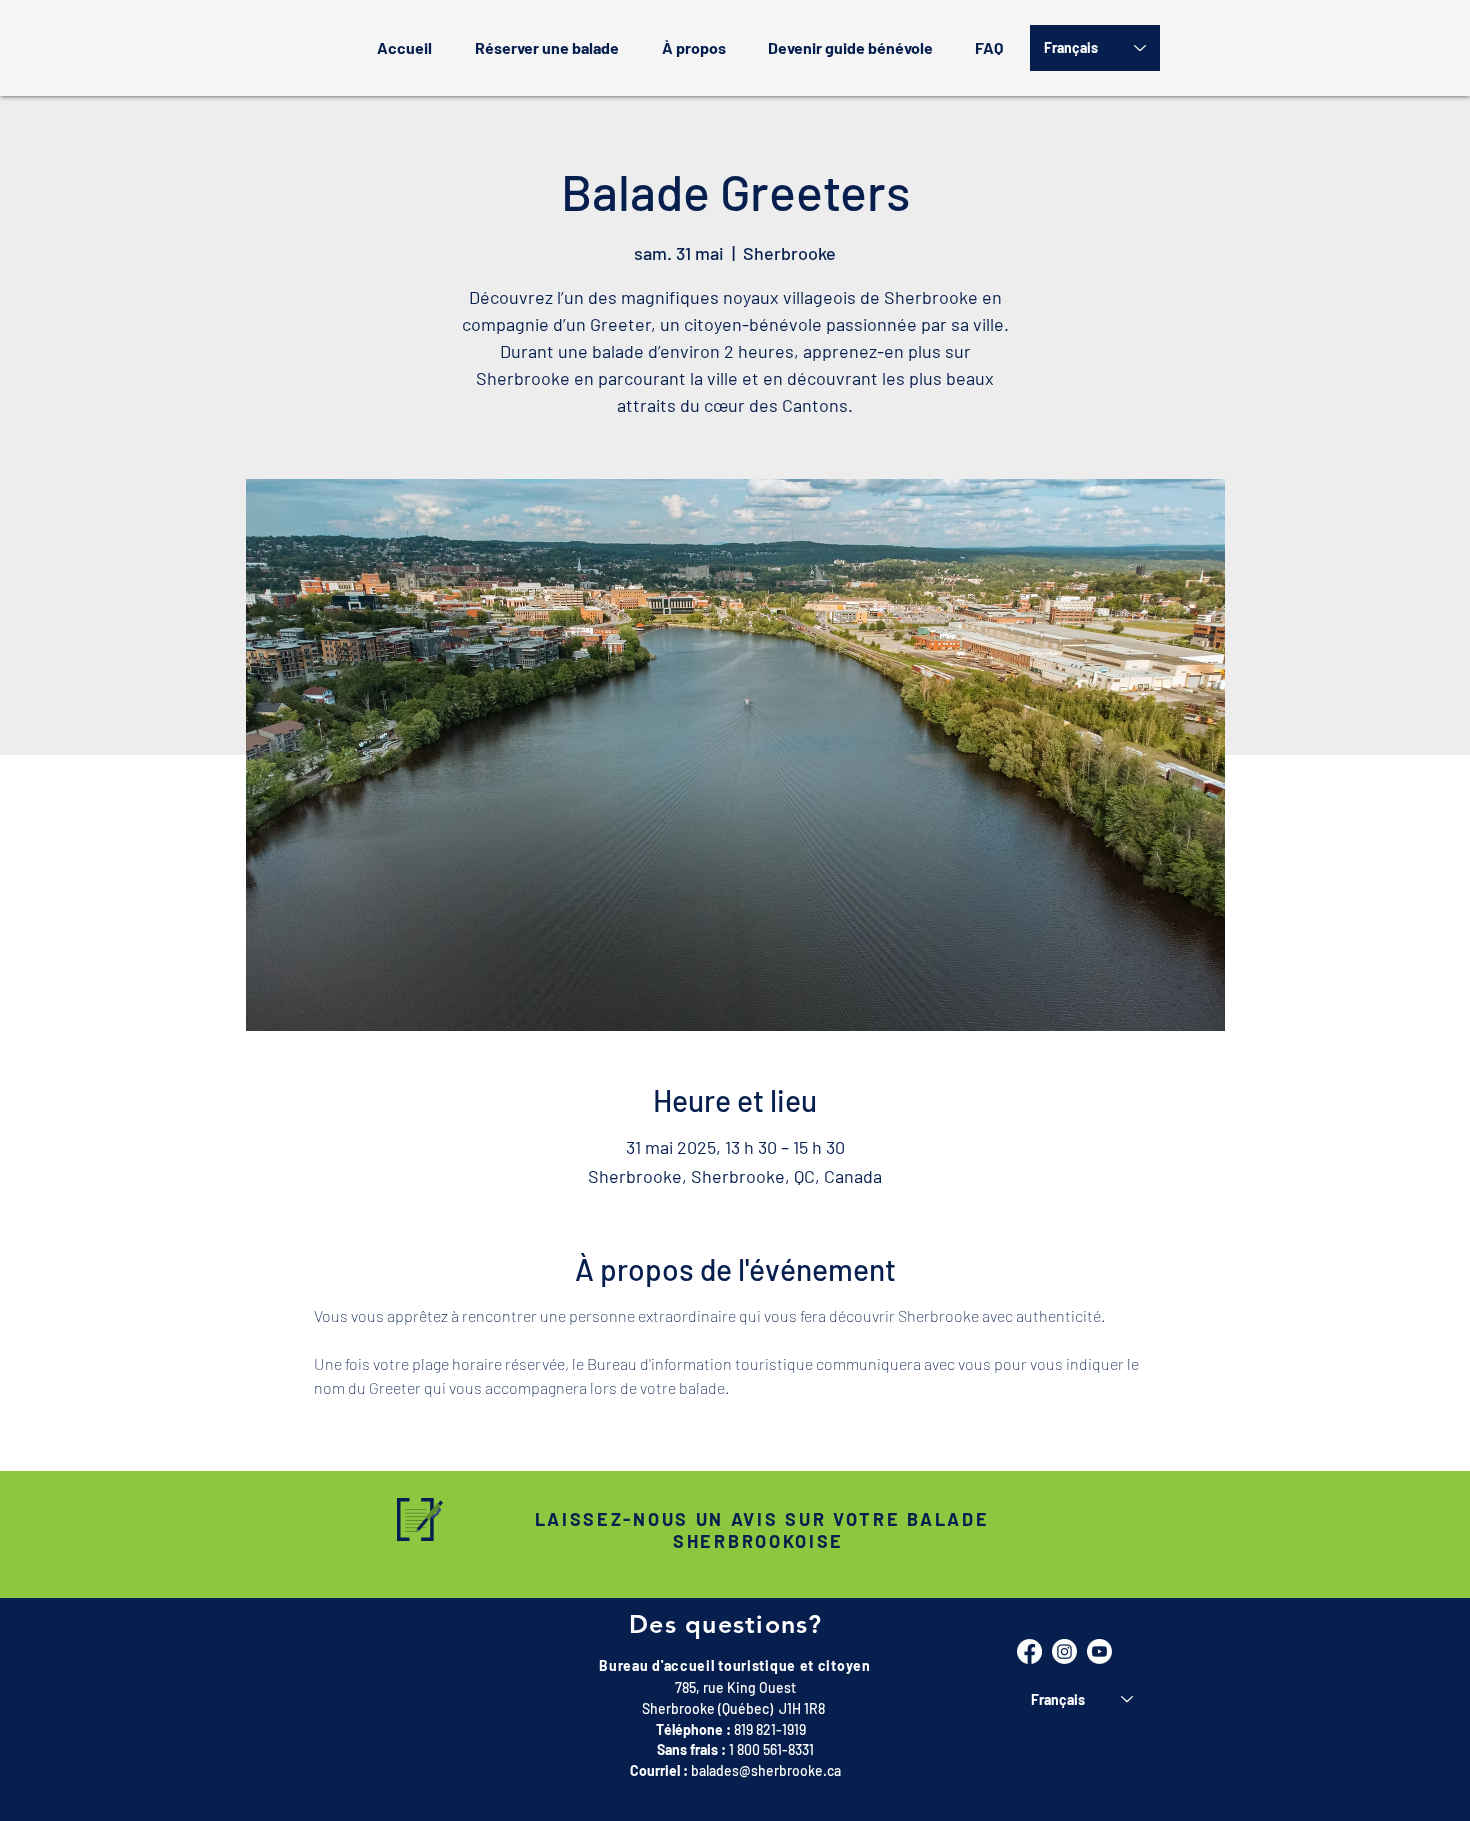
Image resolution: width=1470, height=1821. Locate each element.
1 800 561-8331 (771, 1749)
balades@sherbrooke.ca (766, 1770)
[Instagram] (1064, 1651)
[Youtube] (1099, 1651)
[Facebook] (1029, 1651)
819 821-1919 (770, 1729)
